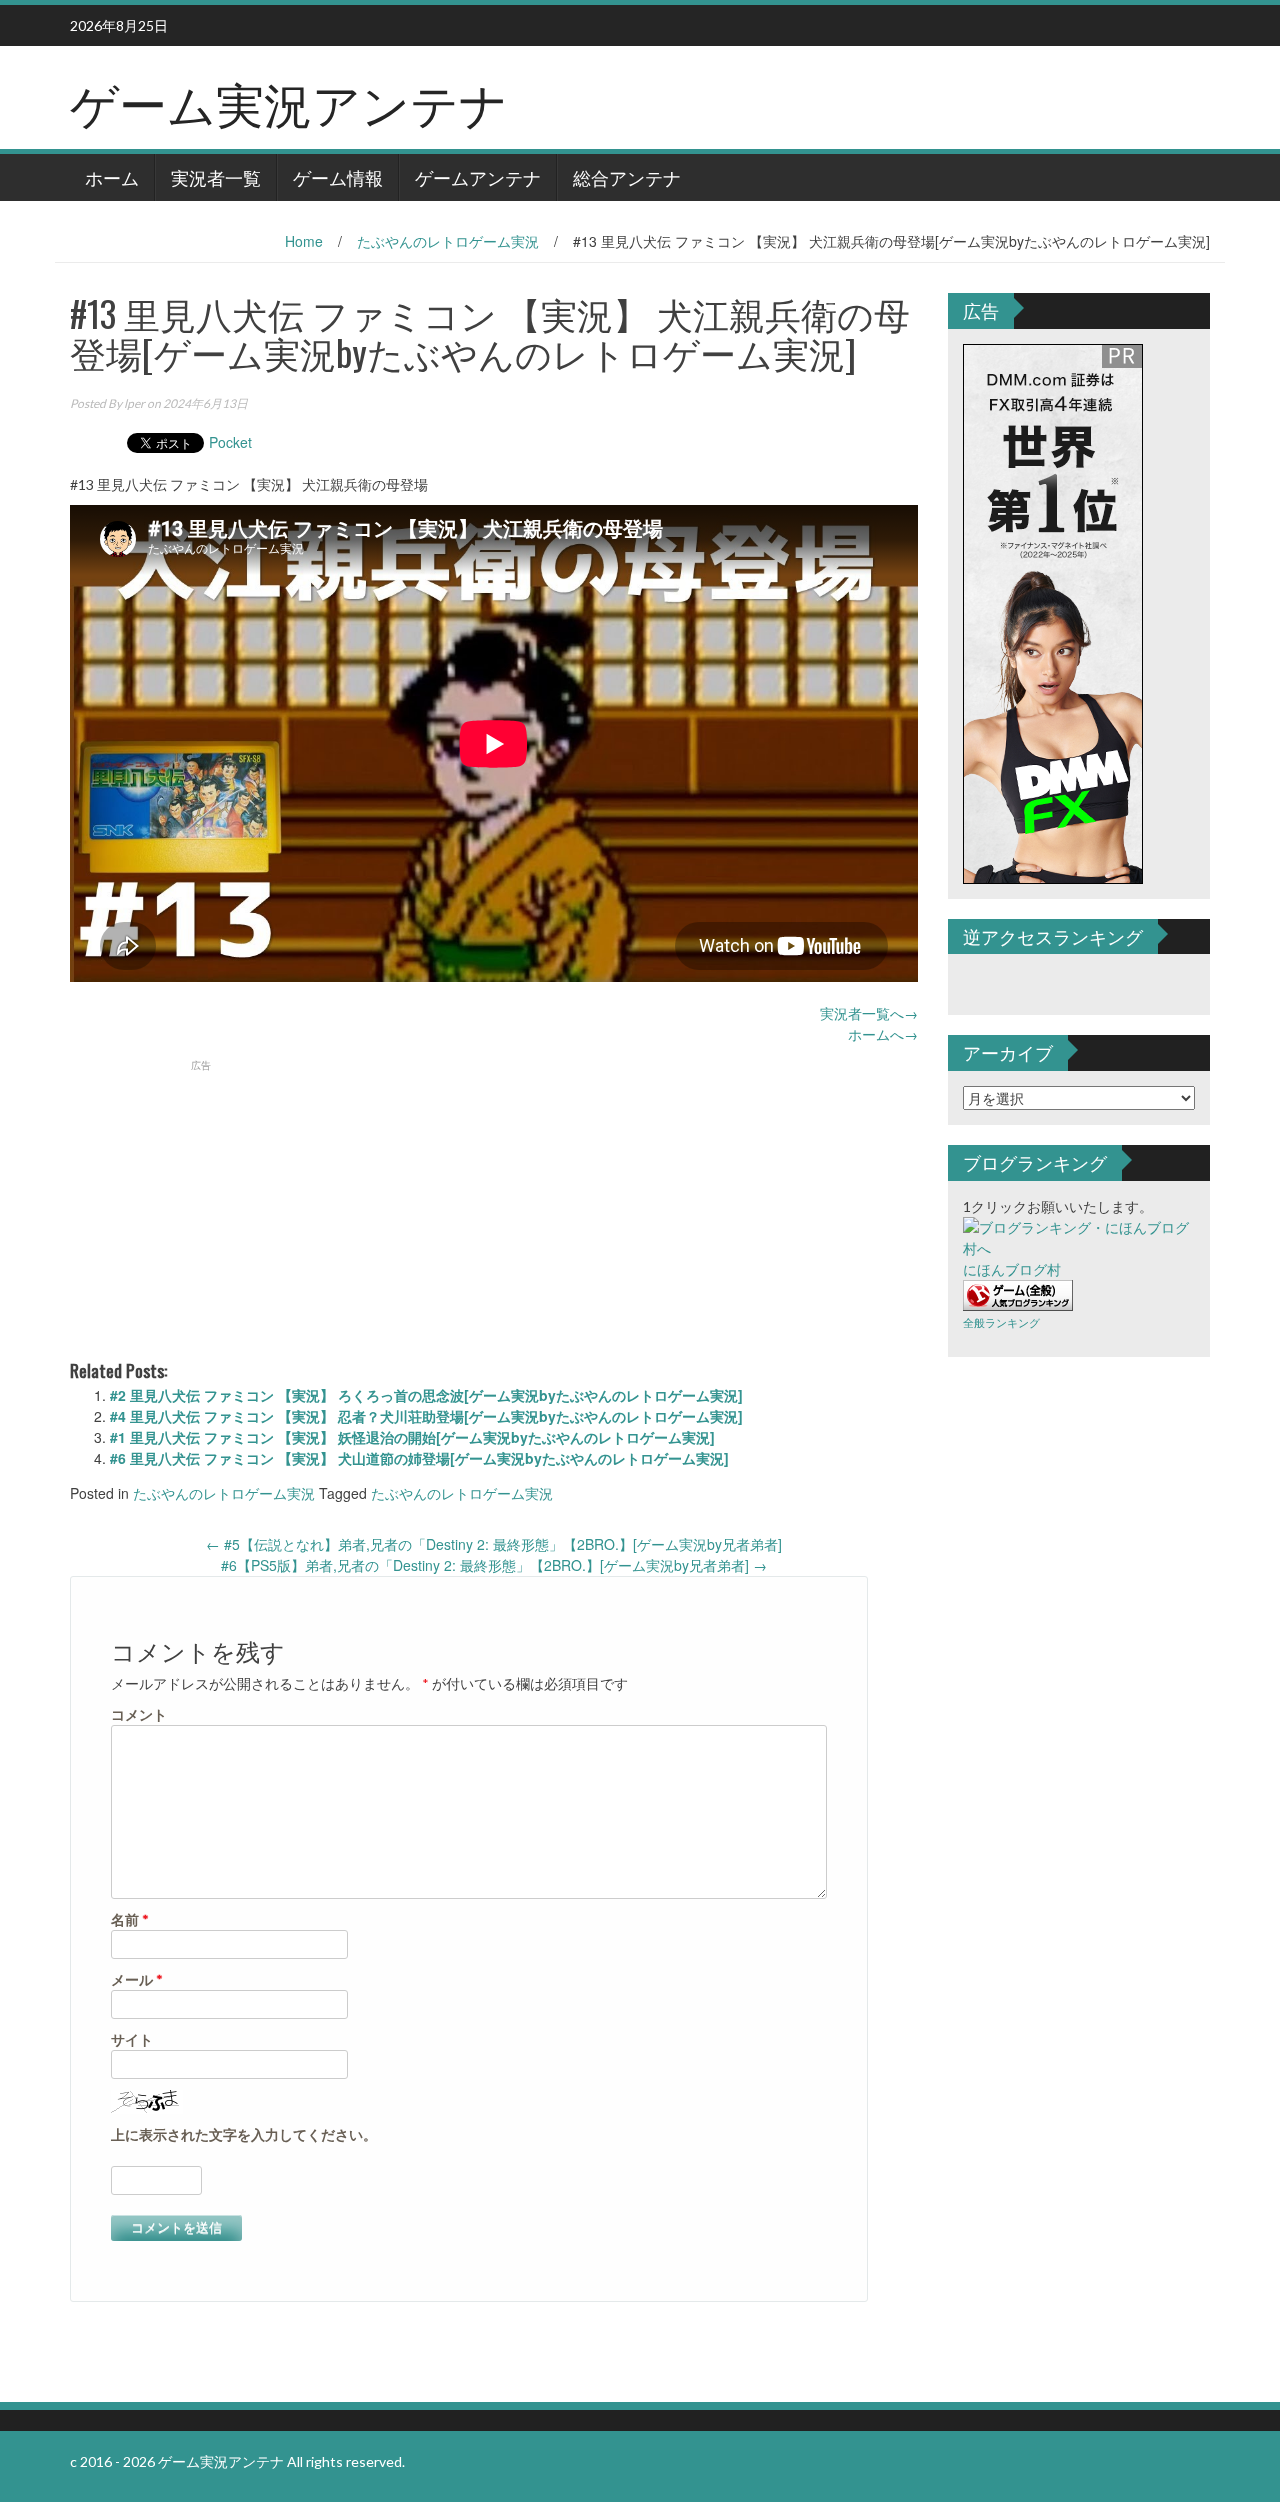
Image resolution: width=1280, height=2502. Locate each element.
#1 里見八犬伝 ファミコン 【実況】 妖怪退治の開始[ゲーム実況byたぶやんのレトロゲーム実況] (412, 1437)
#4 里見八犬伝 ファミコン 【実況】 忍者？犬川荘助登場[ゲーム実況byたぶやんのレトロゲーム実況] (426, 1416)
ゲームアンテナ (478, 177)
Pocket (230, 442)
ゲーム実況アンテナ (289, 101)
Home (304, 241)
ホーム (112, 177)
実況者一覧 (216, 177)
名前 (130, 1919)
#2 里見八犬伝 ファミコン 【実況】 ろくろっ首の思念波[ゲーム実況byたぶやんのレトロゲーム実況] (426, 1395)
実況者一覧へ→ (869, 1013)
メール (137, 1979)
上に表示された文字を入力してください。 (244, 2134)
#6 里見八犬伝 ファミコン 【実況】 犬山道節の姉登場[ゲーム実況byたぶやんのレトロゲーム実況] (419, 1458)
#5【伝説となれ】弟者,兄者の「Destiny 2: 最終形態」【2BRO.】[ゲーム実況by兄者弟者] (494, 1544)
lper (134, 403)
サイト (132, 2039)
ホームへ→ (883, 1034)
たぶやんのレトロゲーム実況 (448, 241)
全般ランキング (1001, 1322)
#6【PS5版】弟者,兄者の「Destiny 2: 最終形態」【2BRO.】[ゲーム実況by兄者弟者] (494, 1565)
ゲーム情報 (338, 177)
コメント (139, 1714)
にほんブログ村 (1012, 1269)
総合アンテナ (627, 177)
